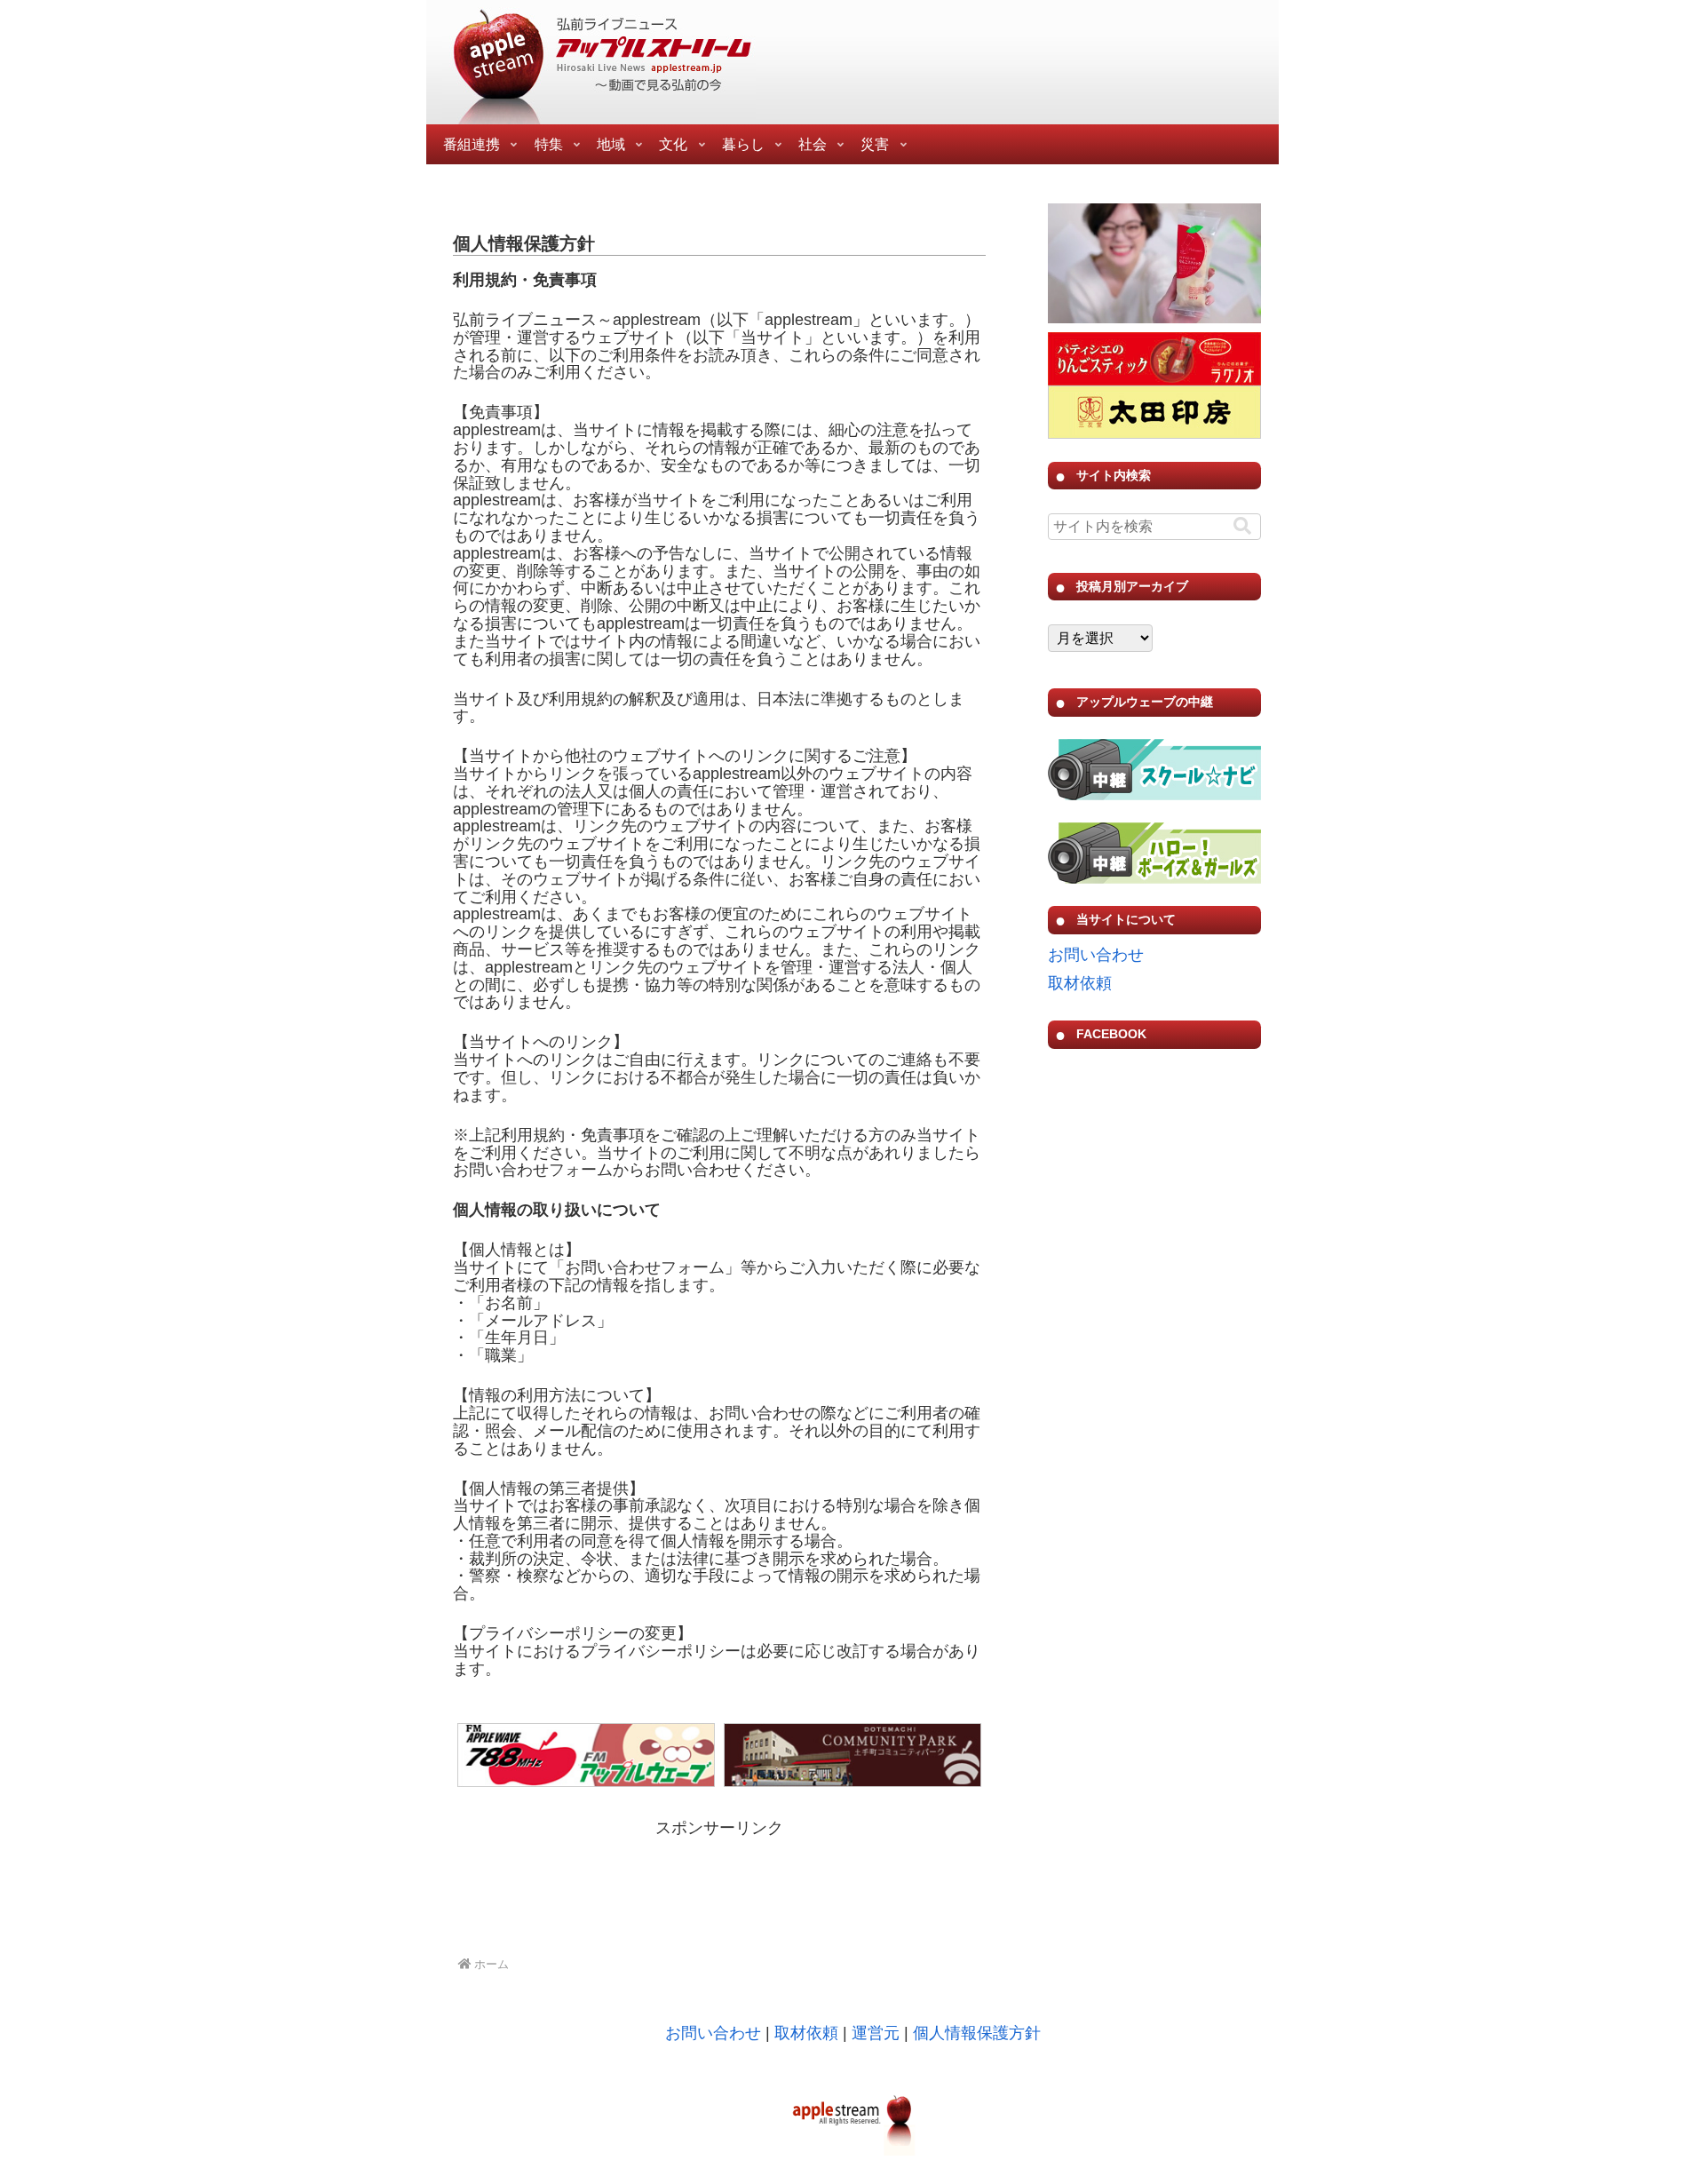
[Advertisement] (719, 1887)
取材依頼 (1080, 983)
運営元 (876, 2033)
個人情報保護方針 (977, 2033)
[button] (1242, 526)
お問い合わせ (1096, 955)
